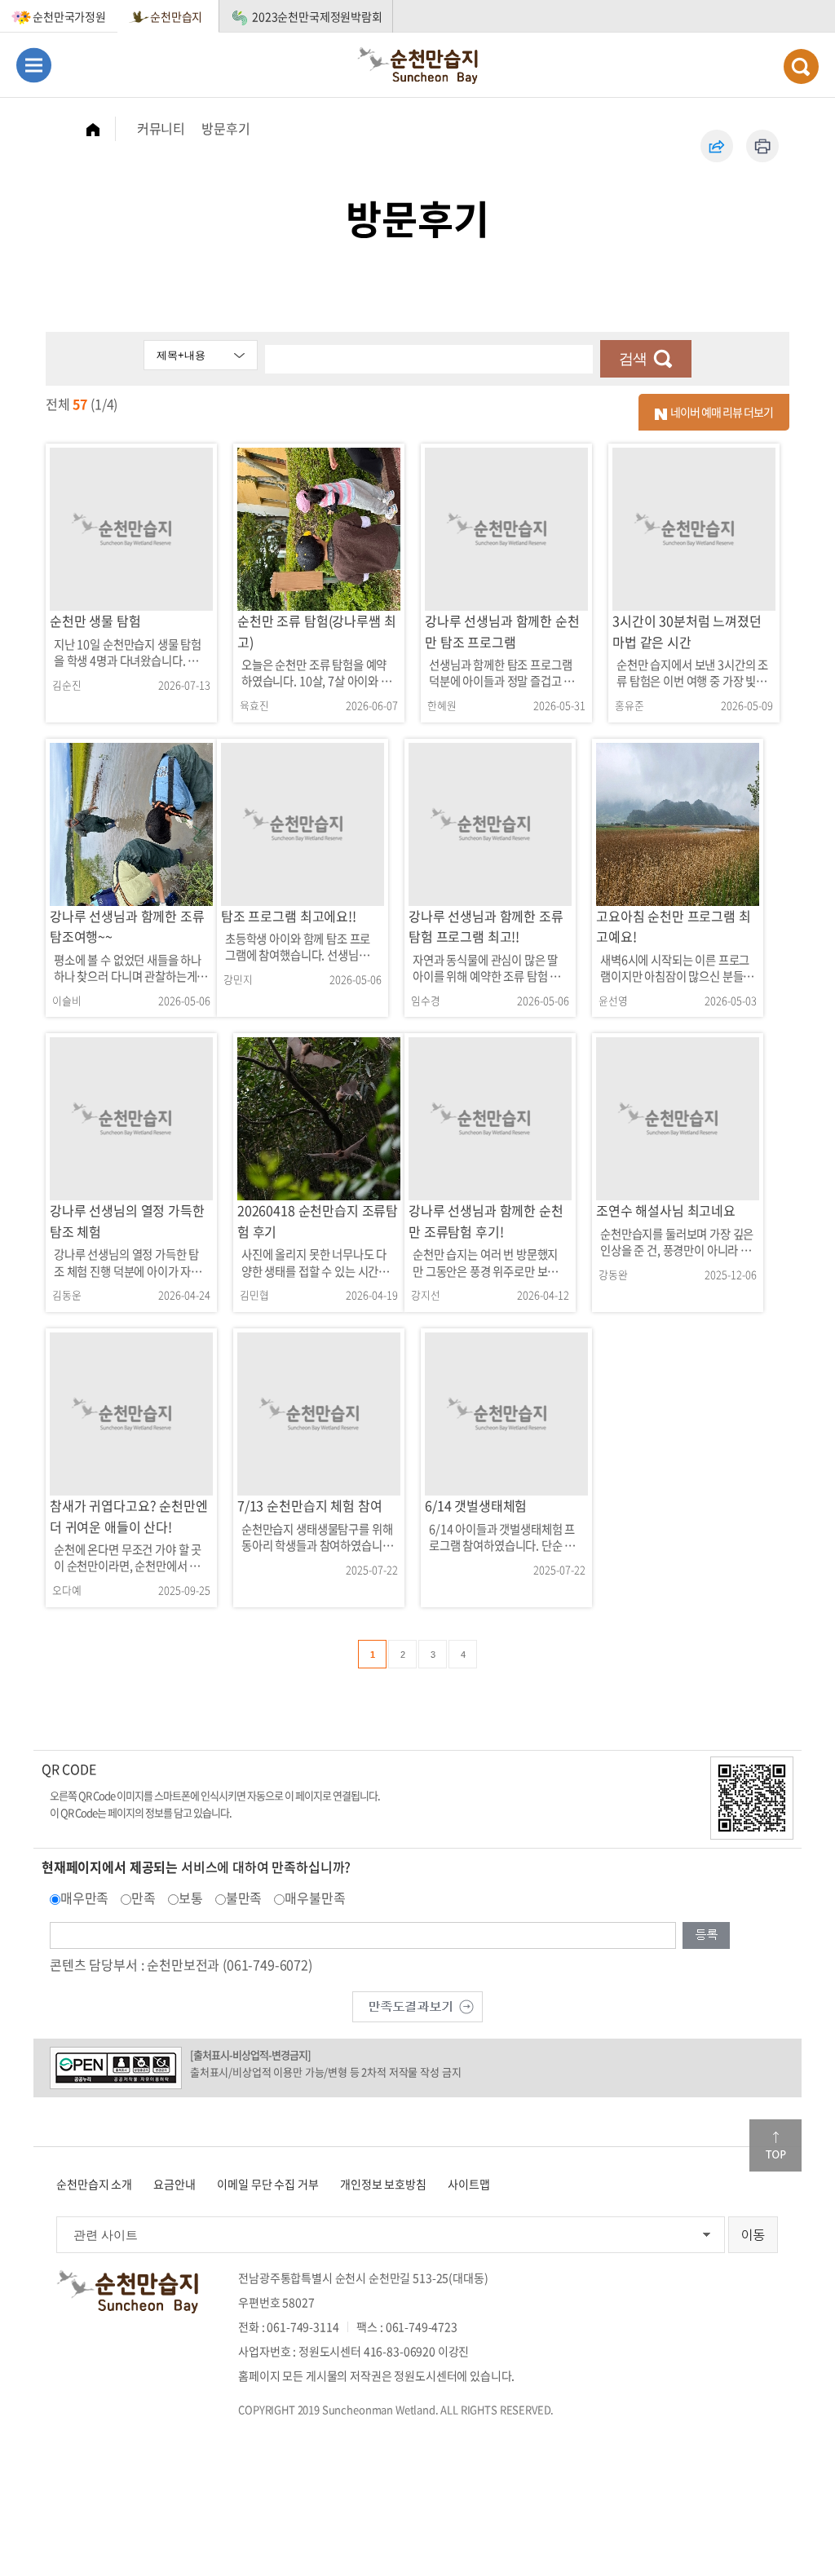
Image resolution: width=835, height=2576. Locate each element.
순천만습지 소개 (94, 2184)
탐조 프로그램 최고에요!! (289, 916)
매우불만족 (315, 1898)
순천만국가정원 (69, 16)
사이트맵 (468, 2184)
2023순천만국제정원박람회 (317, 16)
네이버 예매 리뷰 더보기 (720, 412)
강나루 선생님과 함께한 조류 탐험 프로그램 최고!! (486, 926)
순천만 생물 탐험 (95, 621)
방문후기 (225, 128)
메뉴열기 (34, 65)
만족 (144, 1898)
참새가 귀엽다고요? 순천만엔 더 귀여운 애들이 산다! (129, 1516)
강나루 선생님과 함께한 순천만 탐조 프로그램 (502, 631)
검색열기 (801, 66)
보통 (191, 1898)
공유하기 (717, 146)
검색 (633, 359)
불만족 (244, 1898)
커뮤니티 (161, 128)
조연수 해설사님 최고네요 (666, 1210)
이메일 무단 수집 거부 (267, 2184)
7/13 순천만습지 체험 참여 (309, 1505)
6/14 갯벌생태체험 (476, 1505)
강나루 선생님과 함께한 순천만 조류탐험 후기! (486, 1221)
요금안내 (174, 2184)
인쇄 (762, 146)
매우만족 (84, 1898)
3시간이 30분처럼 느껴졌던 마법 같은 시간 (687, 631)
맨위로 (775, 2145)
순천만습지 (176, 16)
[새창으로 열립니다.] (417, 2005)
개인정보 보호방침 (383, 2184)
